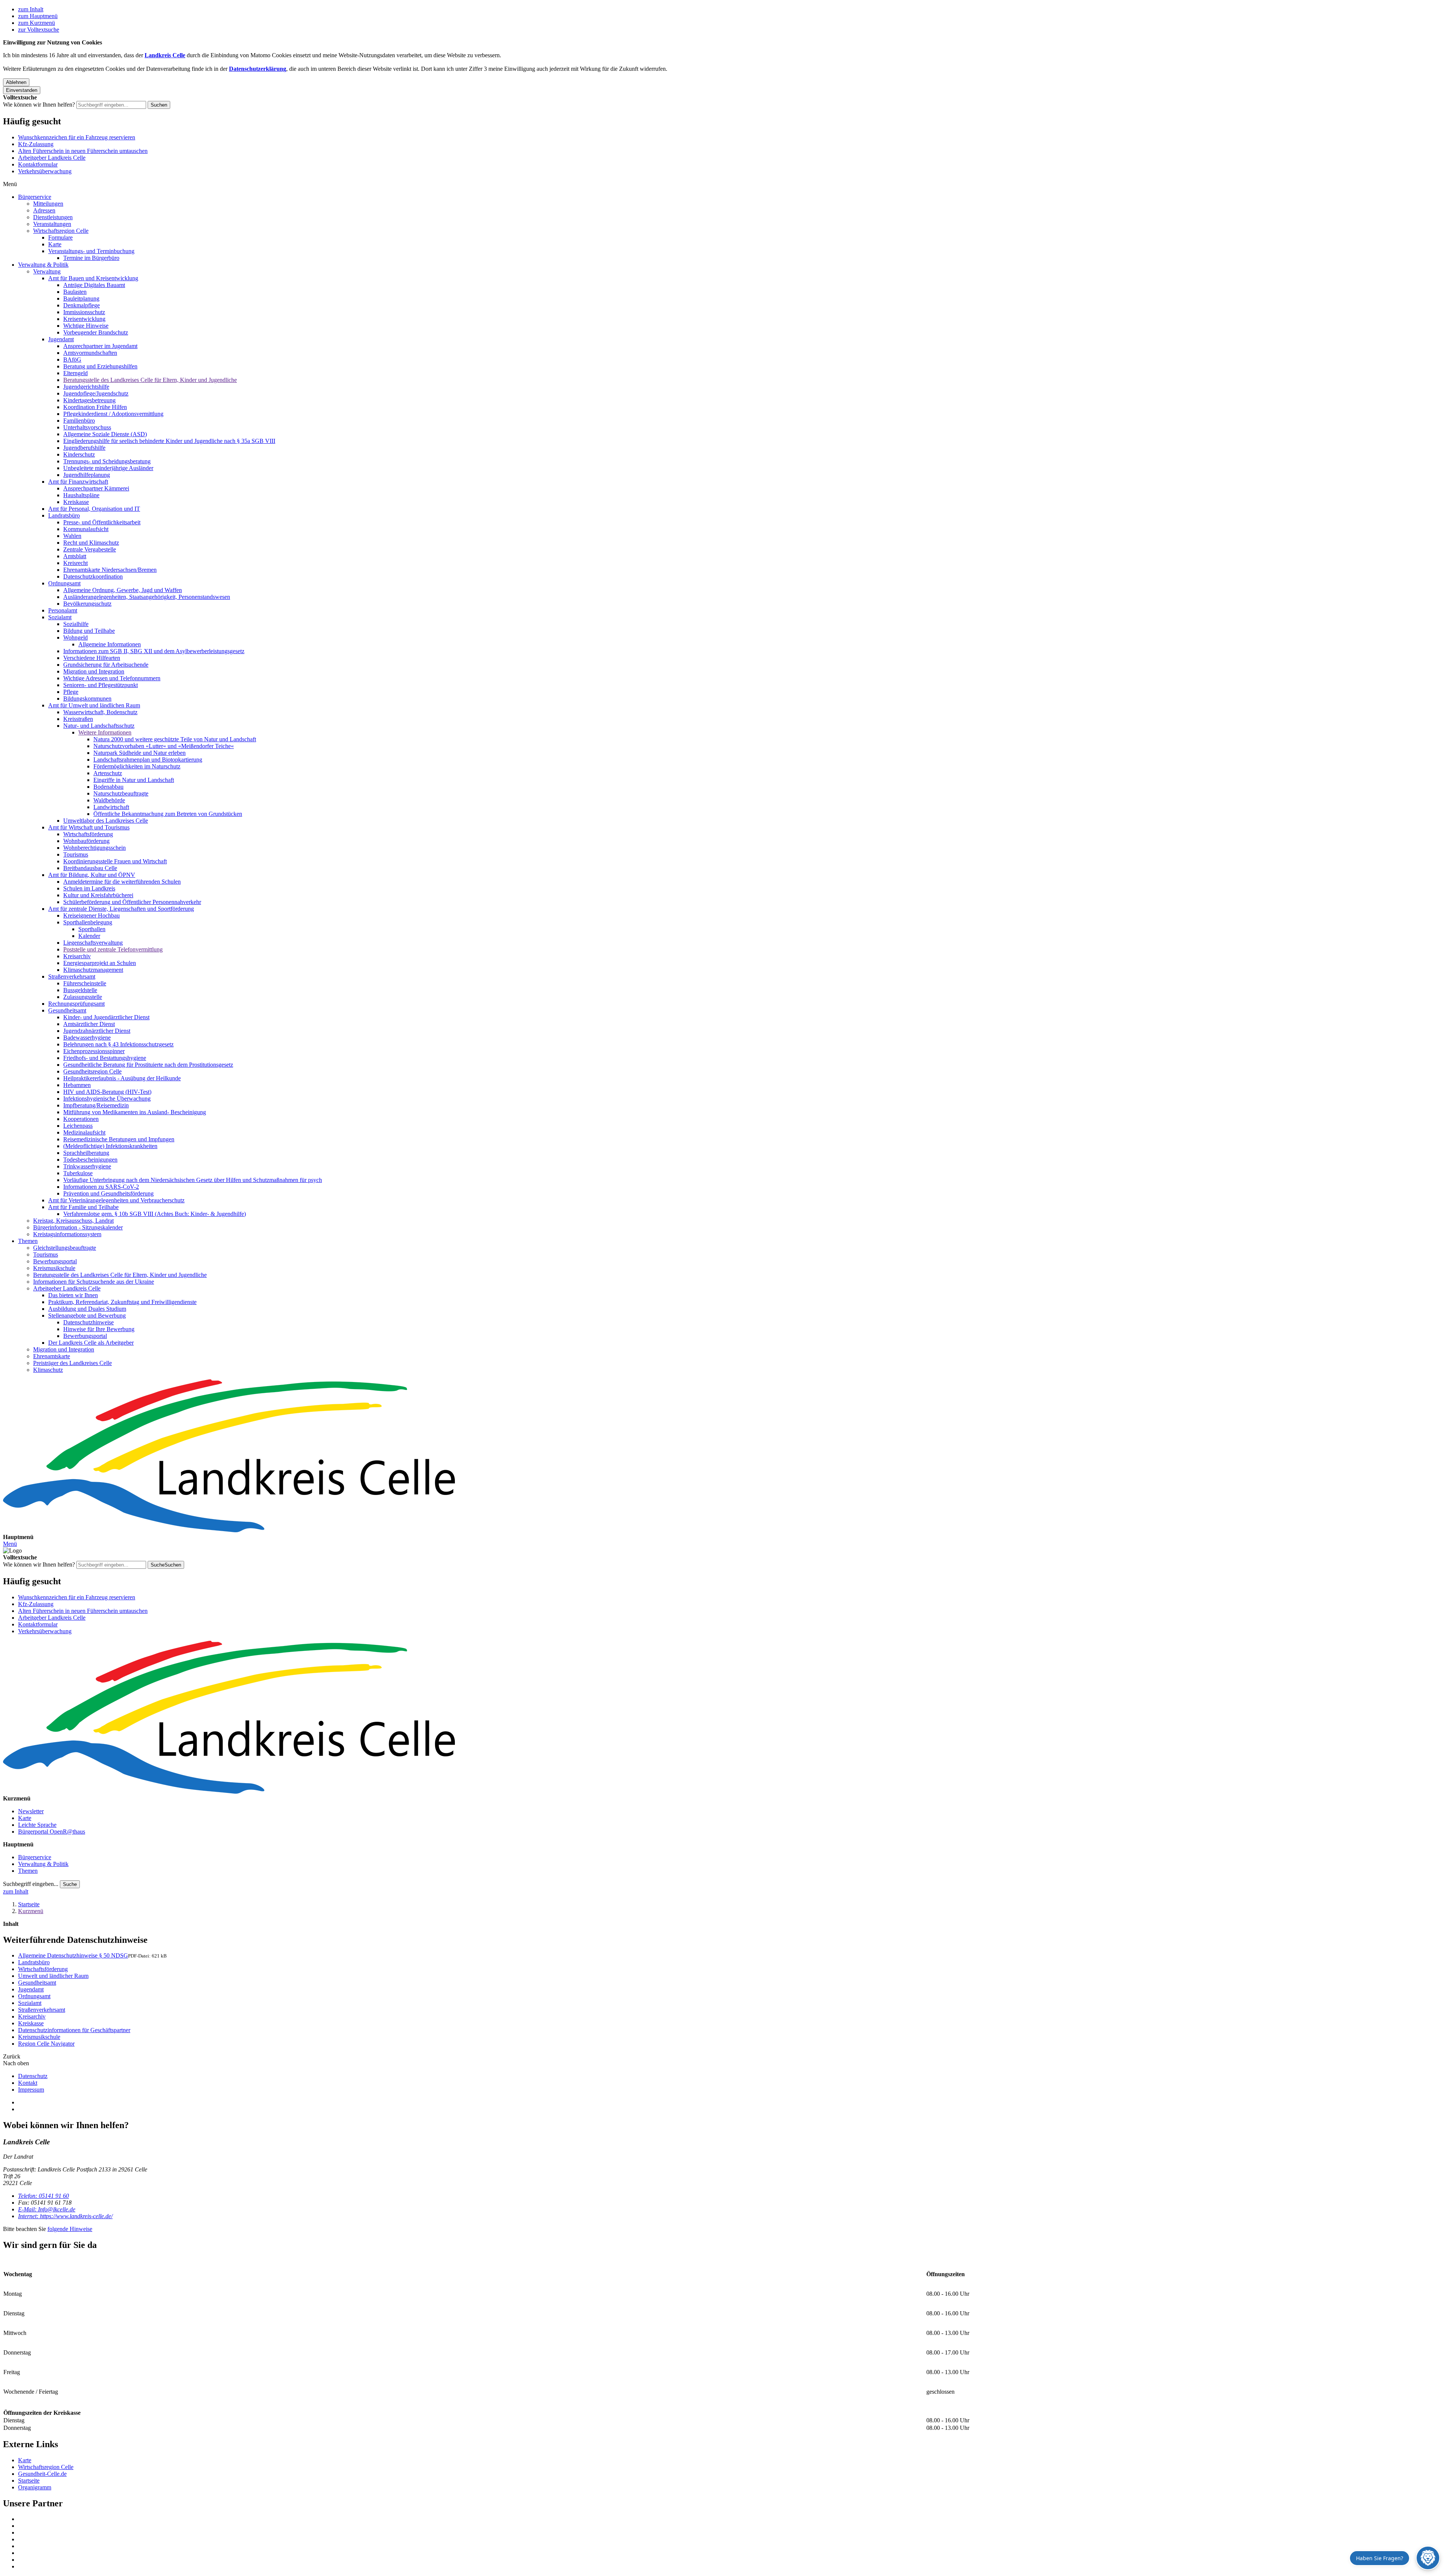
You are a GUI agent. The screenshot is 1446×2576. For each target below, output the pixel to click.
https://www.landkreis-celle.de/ (65, 2216)
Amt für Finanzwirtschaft (78, 482)
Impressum (31, 2090)
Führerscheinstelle (85, 983)
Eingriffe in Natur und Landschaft (134, 780)
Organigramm (35, 2487)
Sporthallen (92, 929)
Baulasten (75, 292)
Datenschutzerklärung (258, 69)
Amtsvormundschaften (90, 353)
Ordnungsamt (64, 583)
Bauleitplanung (81, 299)
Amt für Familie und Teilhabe (83, 1207)
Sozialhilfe (76, 624)
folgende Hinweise (70, 2229)
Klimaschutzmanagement (93, 970)
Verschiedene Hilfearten (92, 658)
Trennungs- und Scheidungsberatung (107, 461)
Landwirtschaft (111, 807)
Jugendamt (61, 339)
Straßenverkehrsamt (72, 976)
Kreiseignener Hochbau (92, 915)
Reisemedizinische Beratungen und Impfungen (119, 1139)
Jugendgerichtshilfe (86, 387)
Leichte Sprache (37, 1825)
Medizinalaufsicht (84, 1132)
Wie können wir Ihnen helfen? (39, 105)
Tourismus (76, 854)
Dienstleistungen (53, 217)
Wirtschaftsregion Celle (61, 231)
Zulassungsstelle (83, 997)
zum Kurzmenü (37, 23)
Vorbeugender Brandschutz (96, 332)
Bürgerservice (35, 197)
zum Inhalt (31, 9)
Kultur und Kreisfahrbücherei (98, 895)
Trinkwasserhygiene (87, 1166)
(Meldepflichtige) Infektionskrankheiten (110, 1146)
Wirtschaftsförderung (88, 834)
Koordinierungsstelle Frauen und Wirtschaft (115, 861)
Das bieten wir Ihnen (73, 1295)
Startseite (29, 1904)
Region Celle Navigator (46, 2044)
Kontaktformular (38, 164)
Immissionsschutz (84, 312)
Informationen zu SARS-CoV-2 (101, 1187)
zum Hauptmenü (38, 16)
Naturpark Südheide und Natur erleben (140, 753)
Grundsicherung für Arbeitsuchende (106, 665)
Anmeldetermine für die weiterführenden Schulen (122, 882)
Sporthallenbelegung (88, 922)
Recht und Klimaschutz (91, 543)
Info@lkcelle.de (47, 2209)
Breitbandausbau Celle (90, 868)
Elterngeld (76, 373)
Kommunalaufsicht (86, 529)
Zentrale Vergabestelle (90, 549)
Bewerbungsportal (55, 1261)
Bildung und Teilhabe (89, 631)
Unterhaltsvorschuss (87, 427)
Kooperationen (81, 1119)
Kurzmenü (31, 1911)
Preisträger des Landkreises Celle (72, 1363)
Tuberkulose (78, 1173)
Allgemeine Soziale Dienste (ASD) (105, 434)
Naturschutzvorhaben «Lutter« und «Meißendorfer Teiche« (164, 746)
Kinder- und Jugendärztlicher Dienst (106, 1017)
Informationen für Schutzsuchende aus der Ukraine (94, 1282)
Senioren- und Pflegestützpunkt (101, 685)
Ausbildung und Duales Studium (87, 1309)
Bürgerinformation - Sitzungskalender (78, 1227)
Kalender (89, 936)
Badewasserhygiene (87, 1038)
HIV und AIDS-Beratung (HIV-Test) (107, 1092)
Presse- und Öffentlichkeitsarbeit (102, 522)
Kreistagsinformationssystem (67, 1234)
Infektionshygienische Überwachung (107, 1099)
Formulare (60, 237)
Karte (55, 244)
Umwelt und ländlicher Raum (53, 1976)
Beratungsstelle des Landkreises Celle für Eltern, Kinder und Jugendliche (150, 380)
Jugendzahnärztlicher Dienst (97, 1031)
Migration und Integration (94, 671)
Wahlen (72, 536)
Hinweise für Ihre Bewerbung (99, 1329)
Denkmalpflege (82, 305)
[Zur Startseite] (723, 1457)
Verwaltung (47, 271)
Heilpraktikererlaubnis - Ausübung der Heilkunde (122, 1078)
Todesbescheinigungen (90, 1160)
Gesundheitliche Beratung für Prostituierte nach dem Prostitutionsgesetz (148, 1065)
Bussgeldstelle (80, 990)
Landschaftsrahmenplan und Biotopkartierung (148, 760)
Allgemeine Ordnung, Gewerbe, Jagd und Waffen (123, 590)
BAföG (72, 360)
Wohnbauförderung (86, 841)
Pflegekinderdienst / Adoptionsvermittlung (113, 414)
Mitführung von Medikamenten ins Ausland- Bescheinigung (135, 1112)
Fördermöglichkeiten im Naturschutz (137, 766)
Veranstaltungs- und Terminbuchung (91, 251)
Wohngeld (76, 638)
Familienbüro (79, 421)
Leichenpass (78, 1126)
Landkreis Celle (165, 55)
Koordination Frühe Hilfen (95, 407)
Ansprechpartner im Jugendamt (100, 346)
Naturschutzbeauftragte (121, 793)
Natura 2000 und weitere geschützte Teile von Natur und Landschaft (175, 739)
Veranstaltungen (52, 224)
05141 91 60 (43, 2196)
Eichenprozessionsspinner (94, 1051)
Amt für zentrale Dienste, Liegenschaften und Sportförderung (121, 909)
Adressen (44, 210)
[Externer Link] (731, 2519)
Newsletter (31, 1811)
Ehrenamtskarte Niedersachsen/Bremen (110, 570)
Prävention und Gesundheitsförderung (108, 1193)
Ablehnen (16, 82)
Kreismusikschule (54, 1268)
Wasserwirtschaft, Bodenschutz (100, 712)
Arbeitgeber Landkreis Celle (52, 158)
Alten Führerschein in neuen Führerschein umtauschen (83, 151)
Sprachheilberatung (86, 1153)
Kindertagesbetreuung (89, 400)
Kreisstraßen (78, 719)
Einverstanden (22, 90)
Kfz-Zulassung (36, 144)
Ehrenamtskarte (52, 1356)
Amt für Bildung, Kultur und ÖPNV (92, 875)
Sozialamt (60, 617)
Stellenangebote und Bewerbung (87, 1315)
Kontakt (28, 2083)
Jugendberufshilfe (84, 448)
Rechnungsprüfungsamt (76, 1004)
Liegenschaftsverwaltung (93, 943)
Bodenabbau (108, 787)
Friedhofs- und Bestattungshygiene (105, 1058)
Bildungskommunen (87, 699)
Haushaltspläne (81, 495)
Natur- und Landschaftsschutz (99, 726)
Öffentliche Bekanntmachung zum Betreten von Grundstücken (168, 814)
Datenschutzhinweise (88, 1322)
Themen (28, 1241)
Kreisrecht (76, 563)
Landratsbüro (64, 515)
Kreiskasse (76, 502)
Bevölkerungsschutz (87, 604)
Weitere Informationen (105, 732)
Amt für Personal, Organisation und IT (94, 509)
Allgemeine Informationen (110, 644)
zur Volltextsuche (39, 30)
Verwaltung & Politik (43, 265)
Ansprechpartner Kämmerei (96, 488)
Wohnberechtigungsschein (95, 848)
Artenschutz (108, 773)
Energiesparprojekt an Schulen (100, 963)
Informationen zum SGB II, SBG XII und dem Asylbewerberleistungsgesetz (154, 651)
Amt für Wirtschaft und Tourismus (89, 827)
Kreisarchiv (77, 956)
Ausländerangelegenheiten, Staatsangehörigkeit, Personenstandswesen (147, 597)
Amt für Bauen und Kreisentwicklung (93, 278)
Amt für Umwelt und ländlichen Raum (94, 705)
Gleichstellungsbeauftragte (65, 1248)
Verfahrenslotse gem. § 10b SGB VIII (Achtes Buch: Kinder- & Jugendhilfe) (155, 1214)
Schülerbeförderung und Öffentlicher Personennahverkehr (132, 902)
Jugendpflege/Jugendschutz (96, 393)
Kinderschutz (79, 454)
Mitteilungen (48, 204)
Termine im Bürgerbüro (91, 258)
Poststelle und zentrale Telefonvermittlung (113, 949)
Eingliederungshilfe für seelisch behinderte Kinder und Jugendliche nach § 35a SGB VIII (169, 441)
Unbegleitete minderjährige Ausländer (108, 468)
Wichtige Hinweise (86, 326)
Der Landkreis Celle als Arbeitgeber (91, 1343)
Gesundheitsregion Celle (92, 1071)
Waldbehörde (109, 800)
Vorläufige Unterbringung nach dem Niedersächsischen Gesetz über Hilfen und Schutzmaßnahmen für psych (193, 1180)
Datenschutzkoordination (93, 576)
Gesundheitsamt (67, 1010)
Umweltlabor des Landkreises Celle (106, 821)
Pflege (71, 692)
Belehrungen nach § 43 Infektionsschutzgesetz (118, 1044)
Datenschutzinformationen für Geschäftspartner (74, 2030)
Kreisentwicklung (84, 319)
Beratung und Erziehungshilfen (100, 366)
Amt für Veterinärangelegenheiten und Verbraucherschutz (116, 1200)
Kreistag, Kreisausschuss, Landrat (73, 1221)
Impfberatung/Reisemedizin (96, 1105)
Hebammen (77, 1085)
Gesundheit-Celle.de (42, 2474)
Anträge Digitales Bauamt (94, 285)
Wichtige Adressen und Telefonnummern (112, 678)
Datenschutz (33, 2076)
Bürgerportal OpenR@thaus (52, 1832)
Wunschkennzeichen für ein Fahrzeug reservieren (77, 137)
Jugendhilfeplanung (87, 475)
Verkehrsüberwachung (45, 171)
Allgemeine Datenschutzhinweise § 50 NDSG (73, 1955)
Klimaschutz (48, 1370)
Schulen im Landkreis (89, 888)
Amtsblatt (75, 556)
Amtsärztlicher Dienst (89, 1024)
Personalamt (63, 610)
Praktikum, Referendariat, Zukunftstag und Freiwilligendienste (122, 1302)
